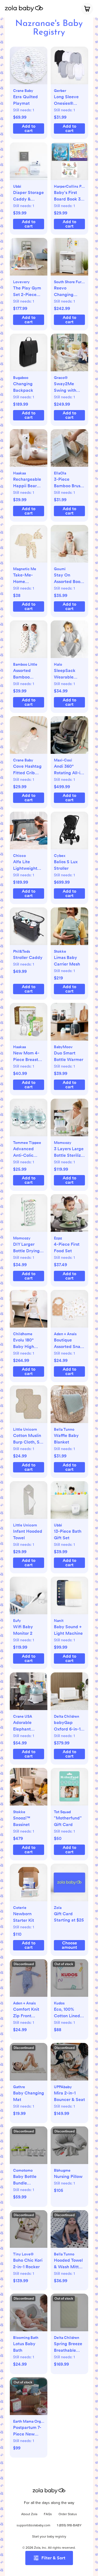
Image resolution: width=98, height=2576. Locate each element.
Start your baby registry (49, 2537)
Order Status (68, 2514)
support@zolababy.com (33, 2526)
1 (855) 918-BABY (69, 2526)
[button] (29, 68)
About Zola (29, 2514)
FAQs (48, 2514)
